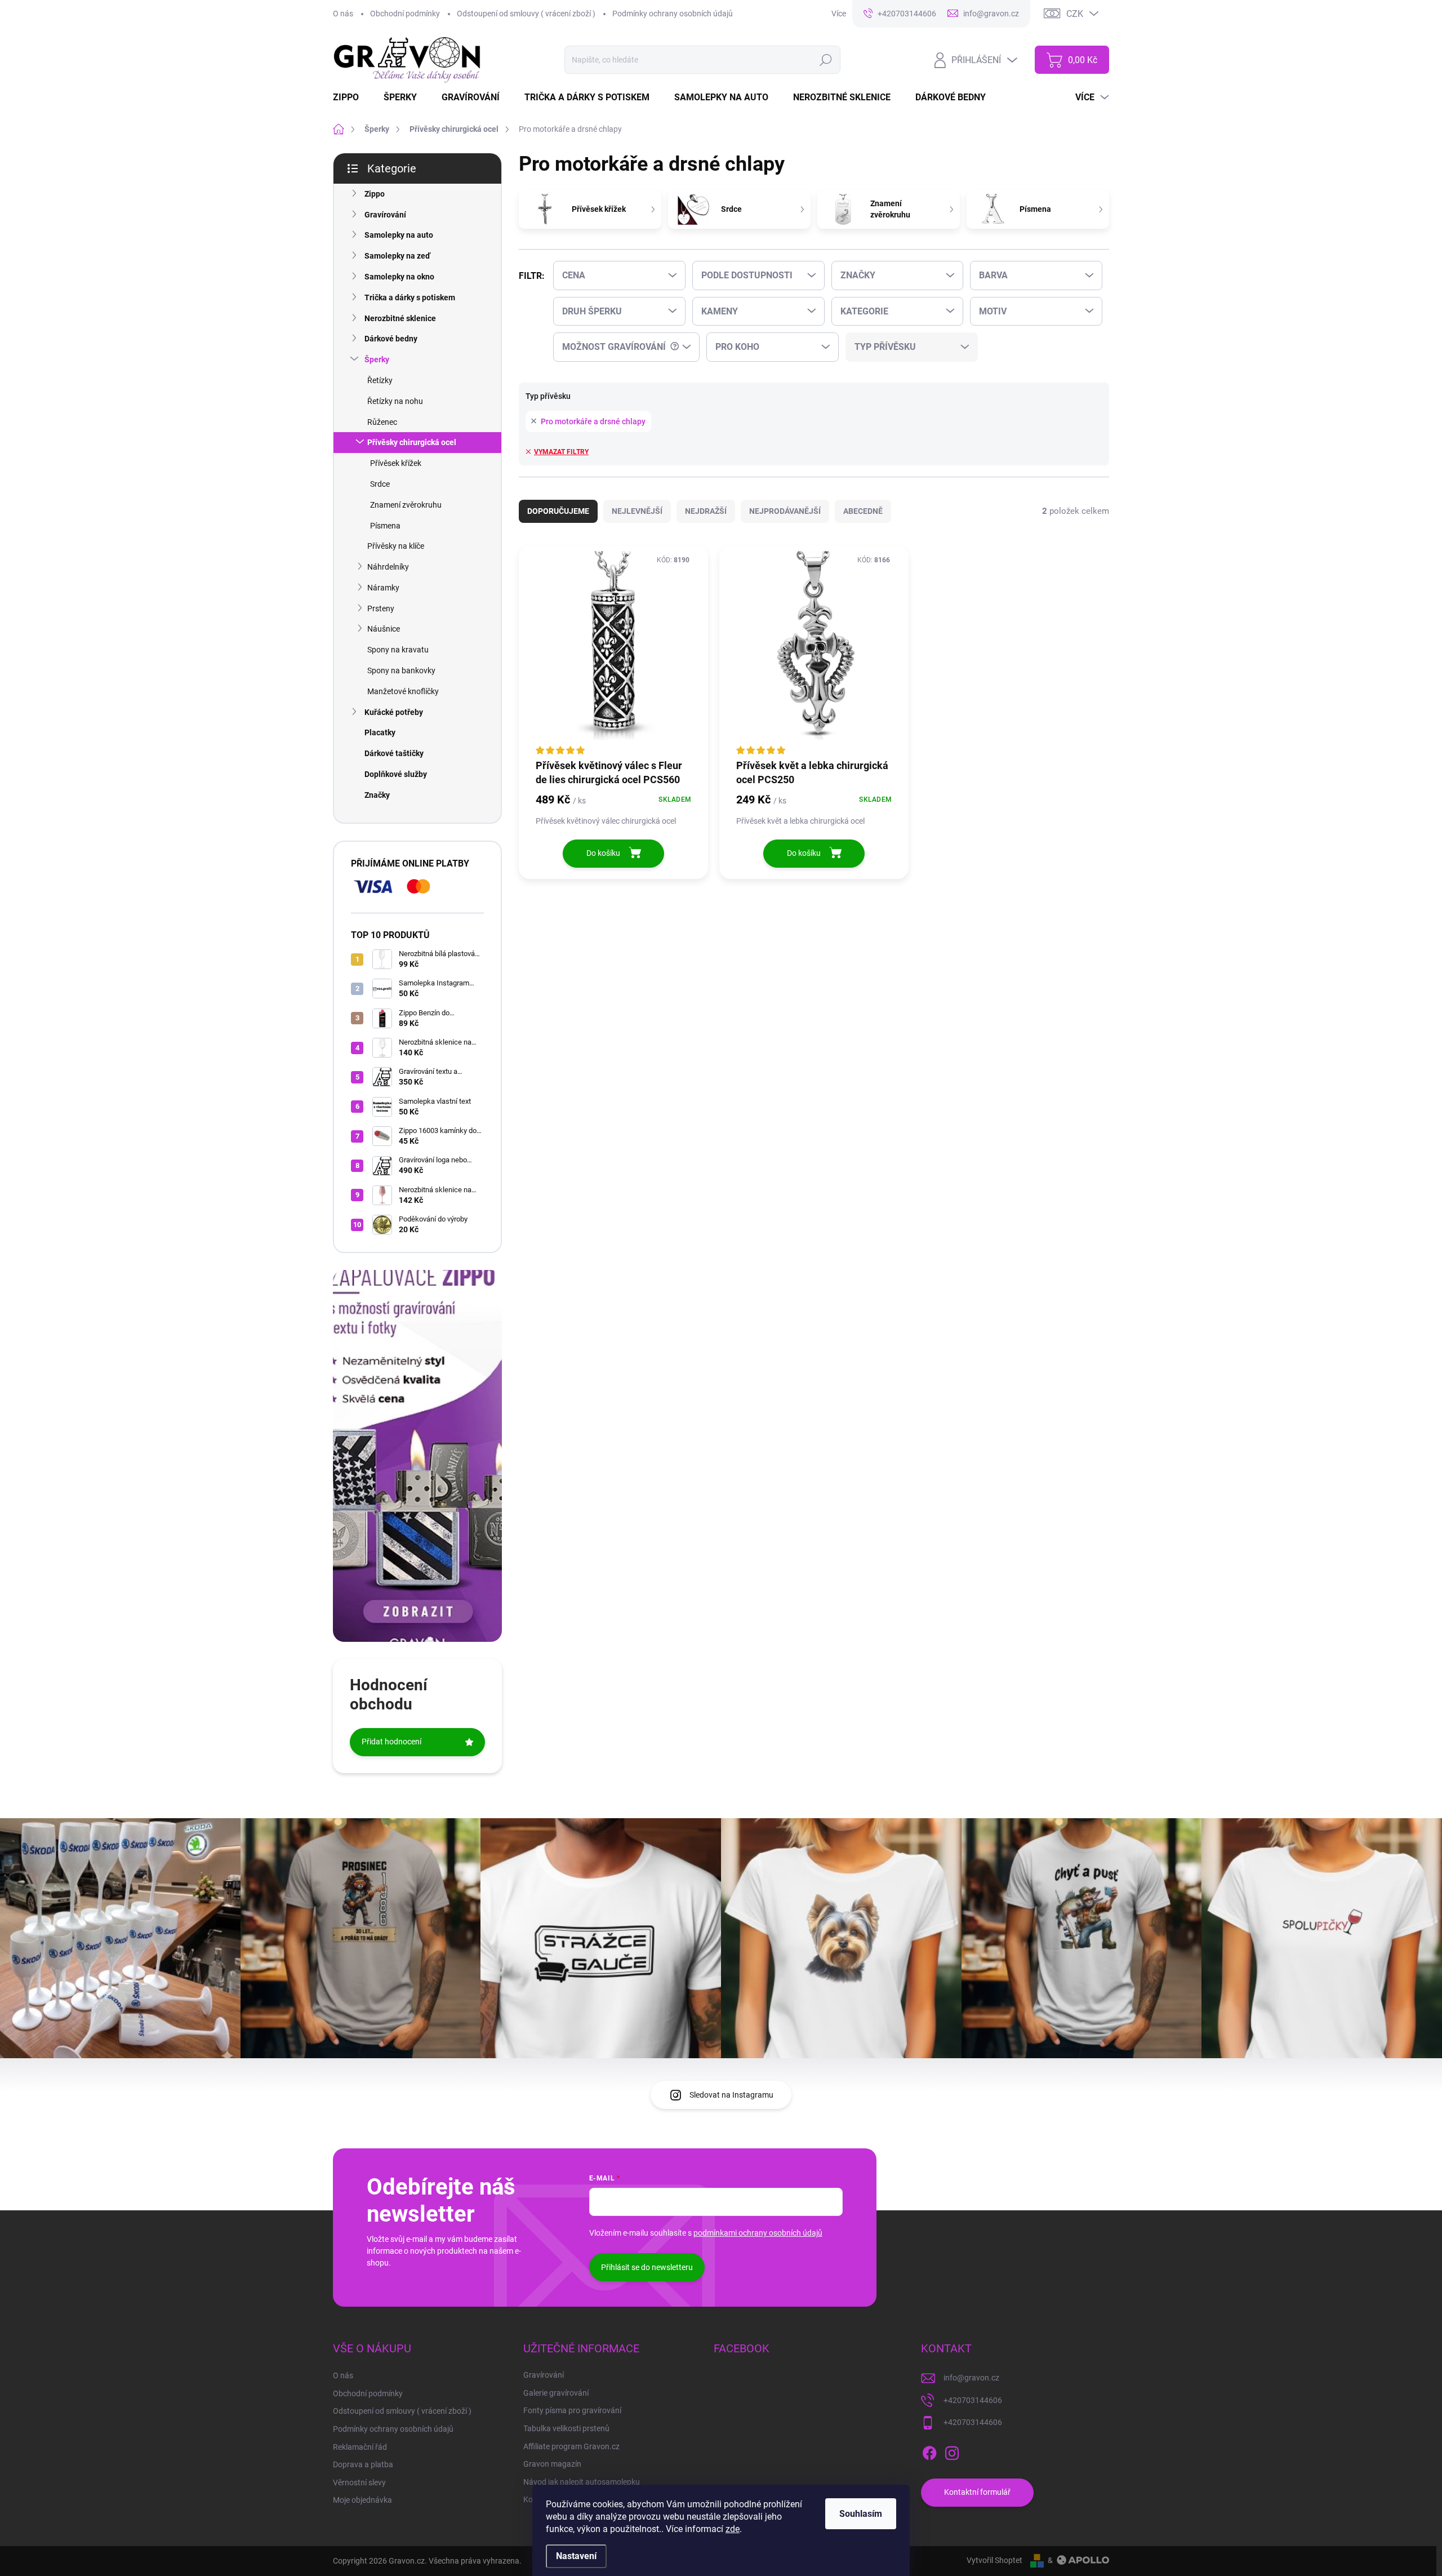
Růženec (382, 422)
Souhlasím (861, 2514)
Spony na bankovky (401, 670)
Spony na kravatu (398, 650)
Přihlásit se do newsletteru (647, 2267)
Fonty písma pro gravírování (572, 2410)
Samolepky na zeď (397, 256)
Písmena (385, 526)
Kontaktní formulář (977, 2492)
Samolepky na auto (399, 235)
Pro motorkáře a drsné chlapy (593, 421)
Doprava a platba (363, 2464)
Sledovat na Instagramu (731, 2095)
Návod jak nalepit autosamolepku (582, 2482)
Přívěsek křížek (396, 463)
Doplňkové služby (396, 774)
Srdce (380, 484)
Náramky (383, 588)
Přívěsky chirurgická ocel (412, 442)
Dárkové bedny (391, 339)
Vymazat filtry (561, 452)
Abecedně (863, 511)
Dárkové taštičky (394, 753)
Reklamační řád (360, 2447)
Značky (377, 795)
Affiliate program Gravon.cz (571, 2446)
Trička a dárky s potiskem (410, 297)
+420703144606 (973, 2400)
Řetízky (380, 380)
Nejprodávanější (785, 511)
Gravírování (385, 215)
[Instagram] (952, 2451)
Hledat (826, 60)
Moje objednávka (362, 2500)
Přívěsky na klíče (396, 546)
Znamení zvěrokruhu (406, 505)
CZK (1075, 14)
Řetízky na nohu (395, 401)
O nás (343, 14)
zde (733, 2529)
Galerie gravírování (556, 2393)
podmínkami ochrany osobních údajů (758, 2233)
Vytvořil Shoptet (994, 2560)
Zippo (375, 194)
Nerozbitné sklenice (400, 318)
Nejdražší (706, 511)
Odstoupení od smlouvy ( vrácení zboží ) (526, 14)
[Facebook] (929, 2451)
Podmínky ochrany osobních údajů (673, 14)
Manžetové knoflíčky (403, 691)
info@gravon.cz (971, 2378)
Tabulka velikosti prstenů (566, 2428)
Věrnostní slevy (359, 2482)
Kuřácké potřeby (394, 712)
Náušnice (384, 629)
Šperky (377, 359)
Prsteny (381, 609)
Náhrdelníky (388, 567)
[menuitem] (353, 97)
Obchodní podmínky (405, 14)
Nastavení (576, 2556)
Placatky (380, 732)
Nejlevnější (637, 511)
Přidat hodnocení (391, 1742)
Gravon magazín (552, 2464)
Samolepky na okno (399, 277)
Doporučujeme (558, 511)
